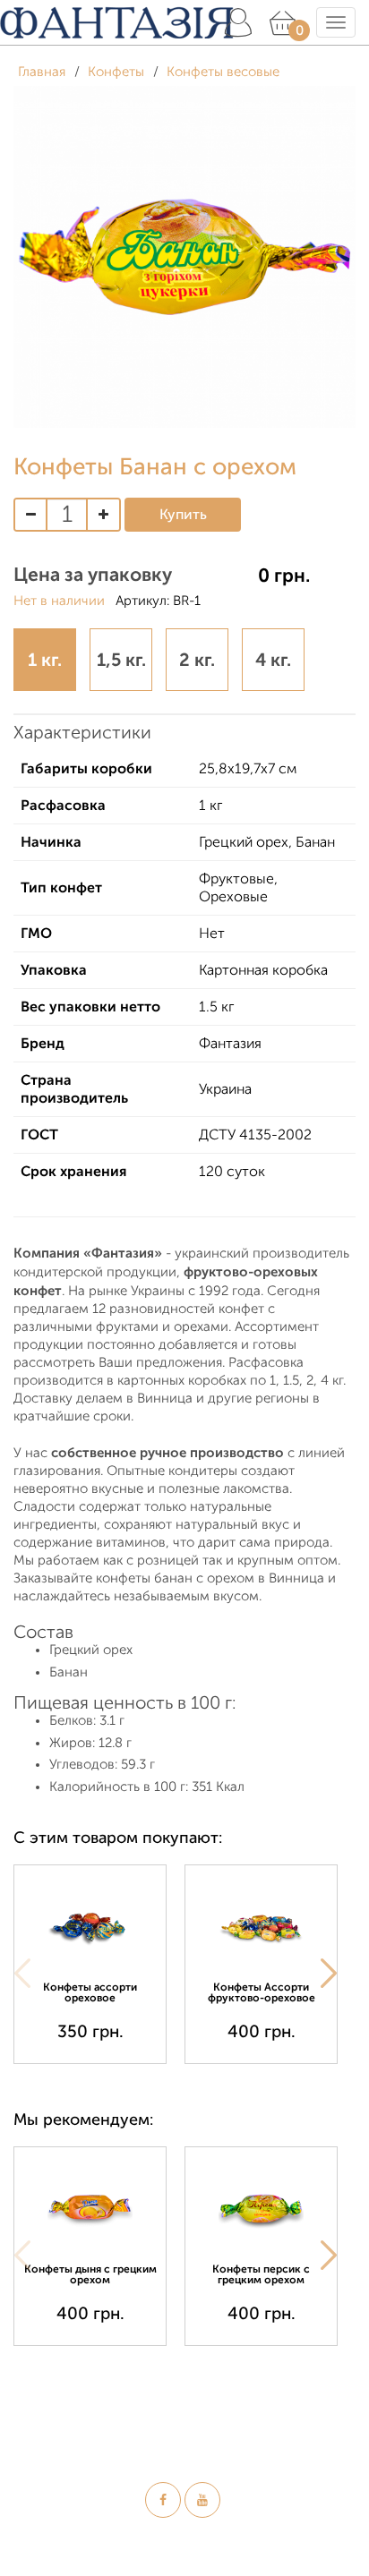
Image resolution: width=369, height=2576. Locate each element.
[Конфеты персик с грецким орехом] (261, 2208)
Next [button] (329, 1974)
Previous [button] (22, 1974)
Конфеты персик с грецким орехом (261, 2274)
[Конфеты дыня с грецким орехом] (90, 2208)
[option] (99, 1964)
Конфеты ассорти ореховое (90, 1992)
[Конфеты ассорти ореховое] (90, 1926)
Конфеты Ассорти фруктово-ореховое (262, 1992)
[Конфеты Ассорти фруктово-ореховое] (261, 1926)
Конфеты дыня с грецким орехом (90, 2274)
